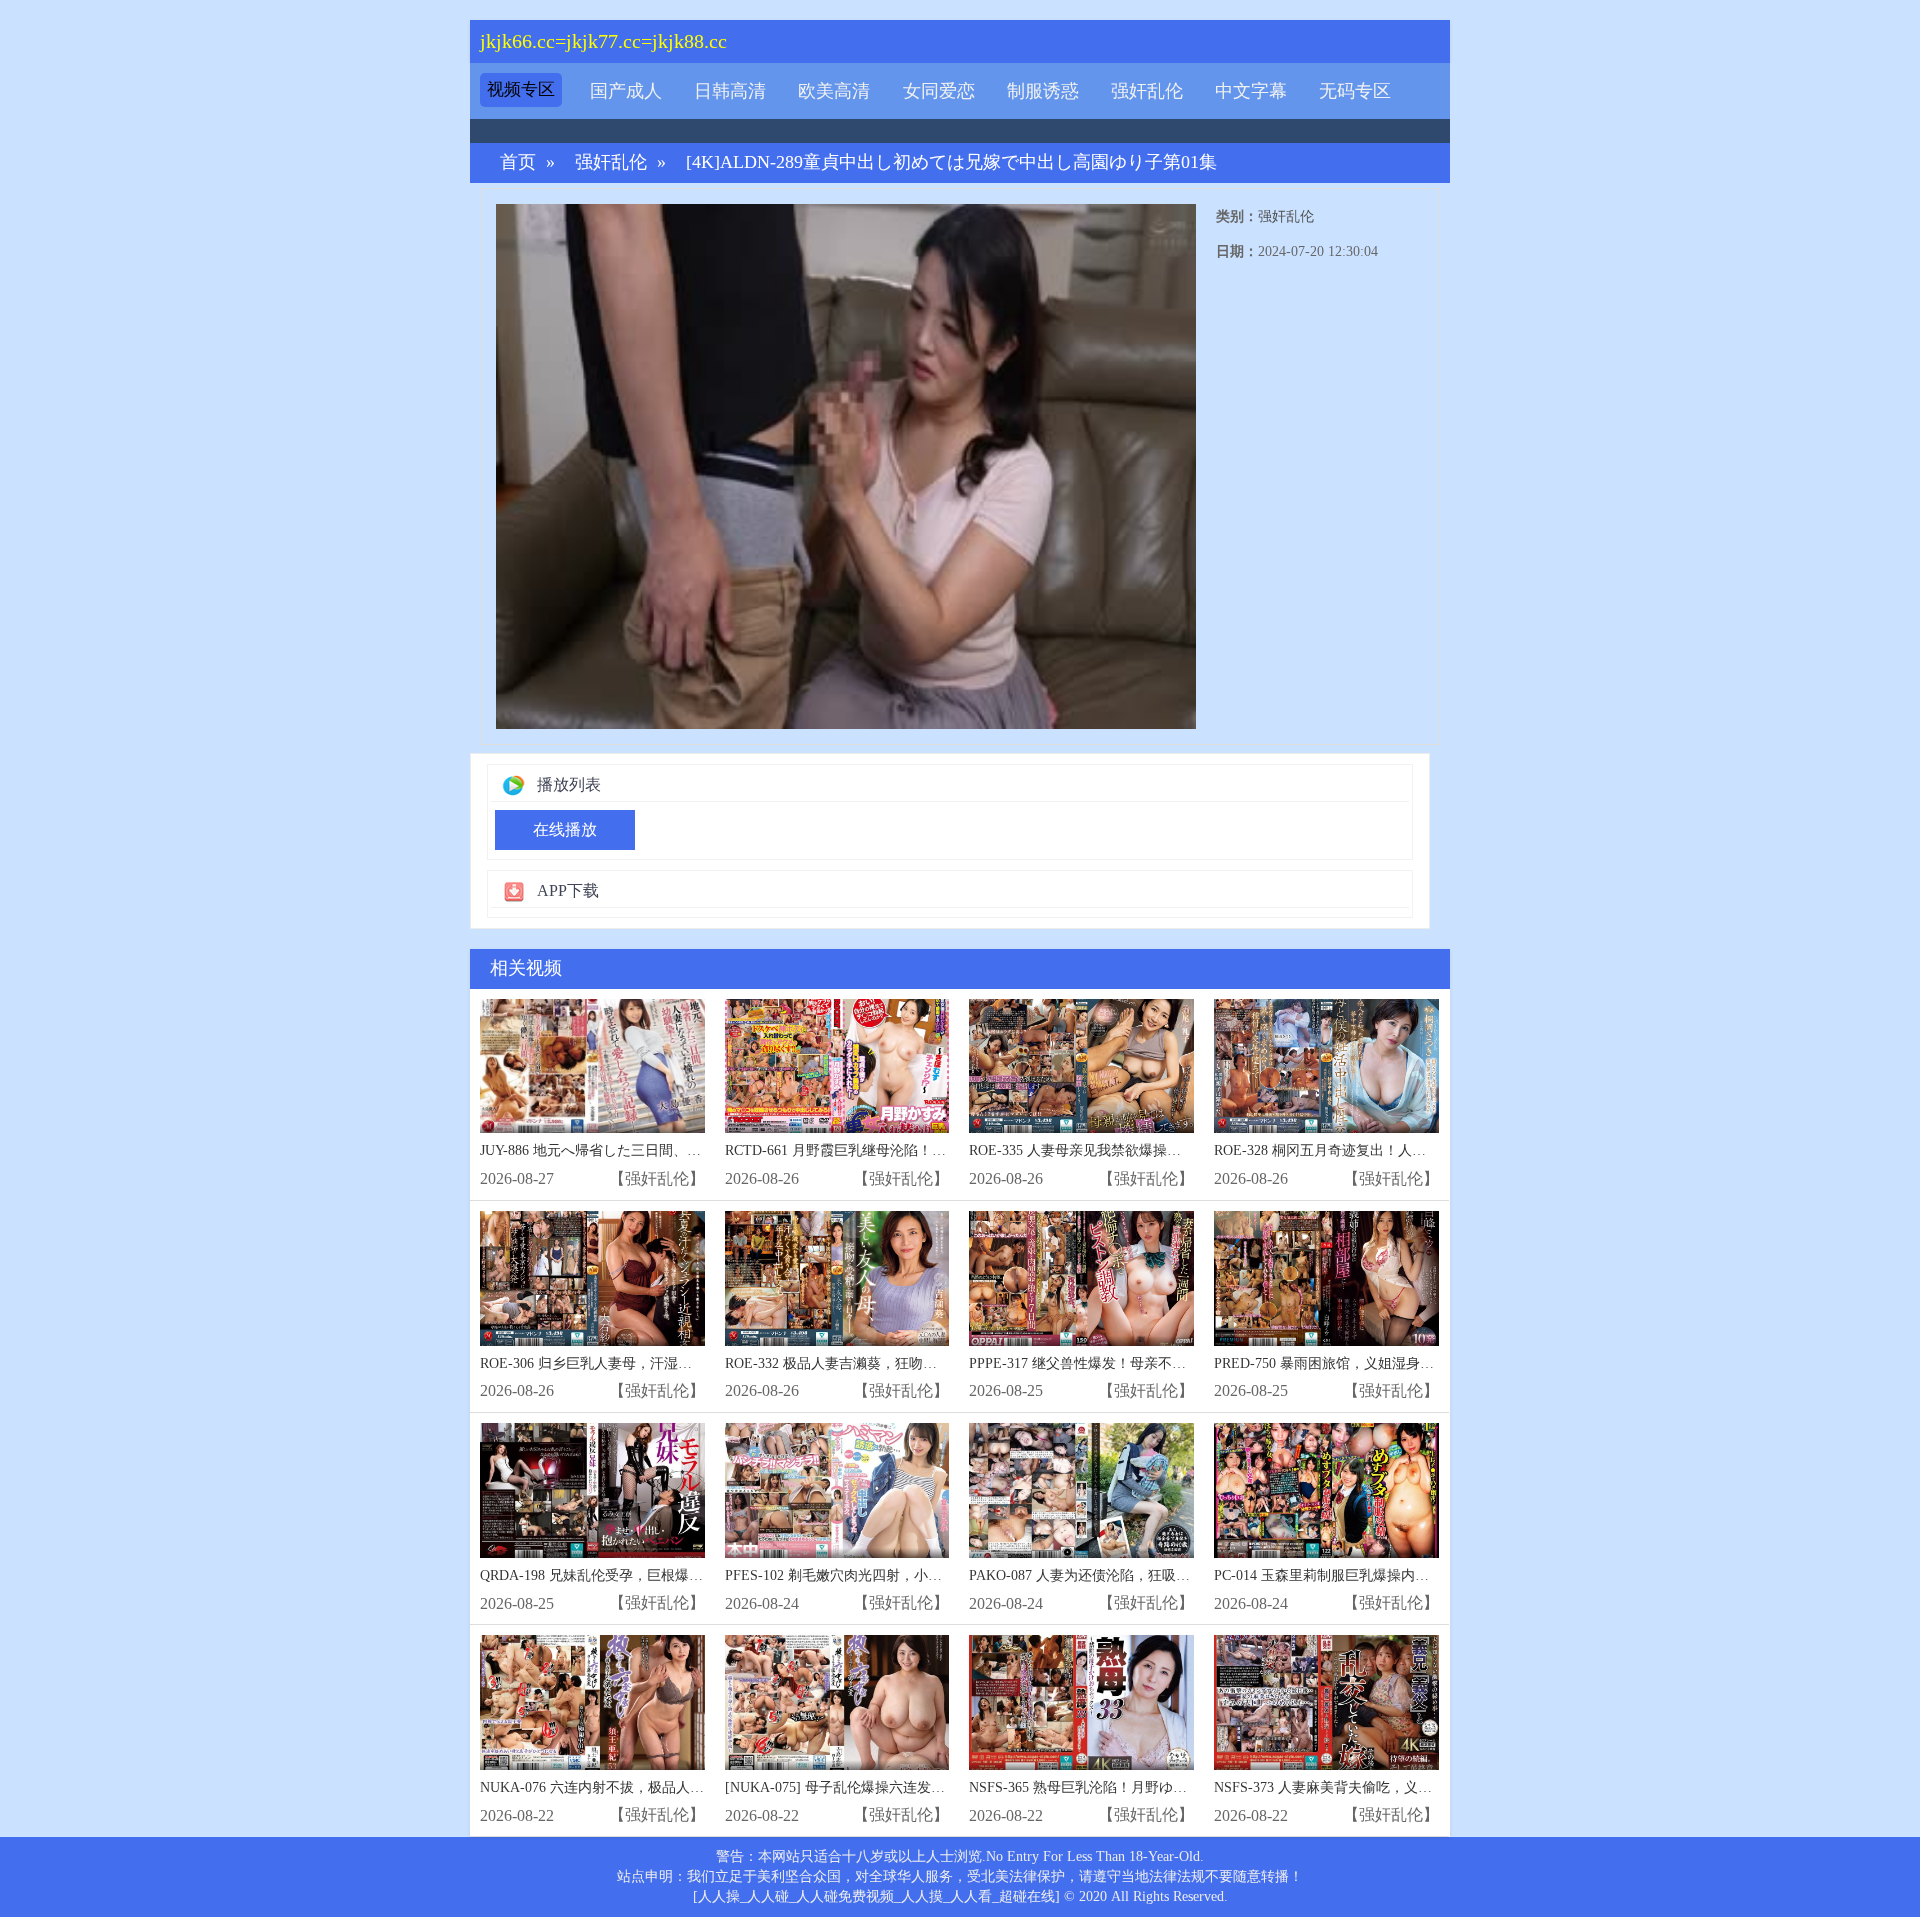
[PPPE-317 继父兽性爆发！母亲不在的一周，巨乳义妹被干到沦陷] (1081, 1278)
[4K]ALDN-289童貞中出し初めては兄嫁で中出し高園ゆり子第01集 (951, 162)
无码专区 (1355, 91)
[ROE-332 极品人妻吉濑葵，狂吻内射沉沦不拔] (837, 1278)
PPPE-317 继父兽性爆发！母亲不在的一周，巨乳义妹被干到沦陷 (1168, 1363)
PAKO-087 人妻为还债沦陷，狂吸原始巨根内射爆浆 (1128, 1575)
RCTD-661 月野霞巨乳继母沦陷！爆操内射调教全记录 (891, 1150)
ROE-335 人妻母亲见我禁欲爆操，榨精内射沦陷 (1117, 1150)
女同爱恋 (939, 91)
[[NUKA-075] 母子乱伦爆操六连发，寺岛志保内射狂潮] (837, 1702)
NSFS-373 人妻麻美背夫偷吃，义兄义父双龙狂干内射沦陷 (1393, 1787)
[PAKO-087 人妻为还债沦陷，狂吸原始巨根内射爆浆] (1081, 1490)
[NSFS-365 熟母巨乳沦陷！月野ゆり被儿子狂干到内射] (1081, 1702)
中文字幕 (1251, 91)
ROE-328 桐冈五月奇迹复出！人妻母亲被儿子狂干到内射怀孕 (1404, 1150)
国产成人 (626, 91)
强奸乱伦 (1147, 91)
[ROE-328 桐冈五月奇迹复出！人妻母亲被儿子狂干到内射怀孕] (1326, 1066)
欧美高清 (834, 91)
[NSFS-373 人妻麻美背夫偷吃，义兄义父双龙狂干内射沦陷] (1326, 1702)
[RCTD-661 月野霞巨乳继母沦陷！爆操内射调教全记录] (837, 1066)
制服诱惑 (1043, 91)
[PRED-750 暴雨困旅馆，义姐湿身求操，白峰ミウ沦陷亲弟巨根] (1326, 1278)
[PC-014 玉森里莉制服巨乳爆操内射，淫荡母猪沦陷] (1326, 1490)
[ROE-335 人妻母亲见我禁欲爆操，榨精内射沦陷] (1081, 1066)
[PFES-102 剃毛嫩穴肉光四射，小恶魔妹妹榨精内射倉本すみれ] (837, 1490)
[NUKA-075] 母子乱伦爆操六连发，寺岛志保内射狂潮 (891, 1787)
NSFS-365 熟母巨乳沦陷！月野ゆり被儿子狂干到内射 (1134, 1787)
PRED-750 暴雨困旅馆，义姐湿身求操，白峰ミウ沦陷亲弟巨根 (1408, 1363)
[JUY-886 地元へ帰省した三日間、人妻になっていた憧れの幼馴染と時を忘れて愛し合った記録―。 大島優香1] (592, 1066)
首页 (518, 162)
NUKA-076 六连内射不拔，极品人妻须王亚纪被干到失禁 (655, 1787)
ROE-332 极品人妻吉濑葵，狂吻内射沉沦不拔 (866, 1363)
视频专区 (521, 89)
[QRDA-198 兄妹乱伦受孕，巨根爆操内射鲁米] (592, 1490)
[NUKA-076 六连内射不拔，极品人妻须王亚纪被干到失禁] (592, 1702)
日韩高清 (730, 91)
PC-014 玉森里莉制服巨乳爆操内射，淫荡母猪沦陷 (1370, 1575)
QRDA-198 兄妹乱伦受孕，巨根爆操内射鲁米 (619, 1575)
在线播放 (565, 829)
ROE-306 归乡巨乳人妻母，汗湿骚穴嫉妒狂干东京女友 (649, 1363)
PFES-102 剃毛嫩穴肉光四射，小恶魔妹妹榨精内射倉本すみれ (917, 1575)
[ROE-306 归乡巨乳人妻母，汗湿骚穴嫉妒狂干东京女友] (592, 1278)
